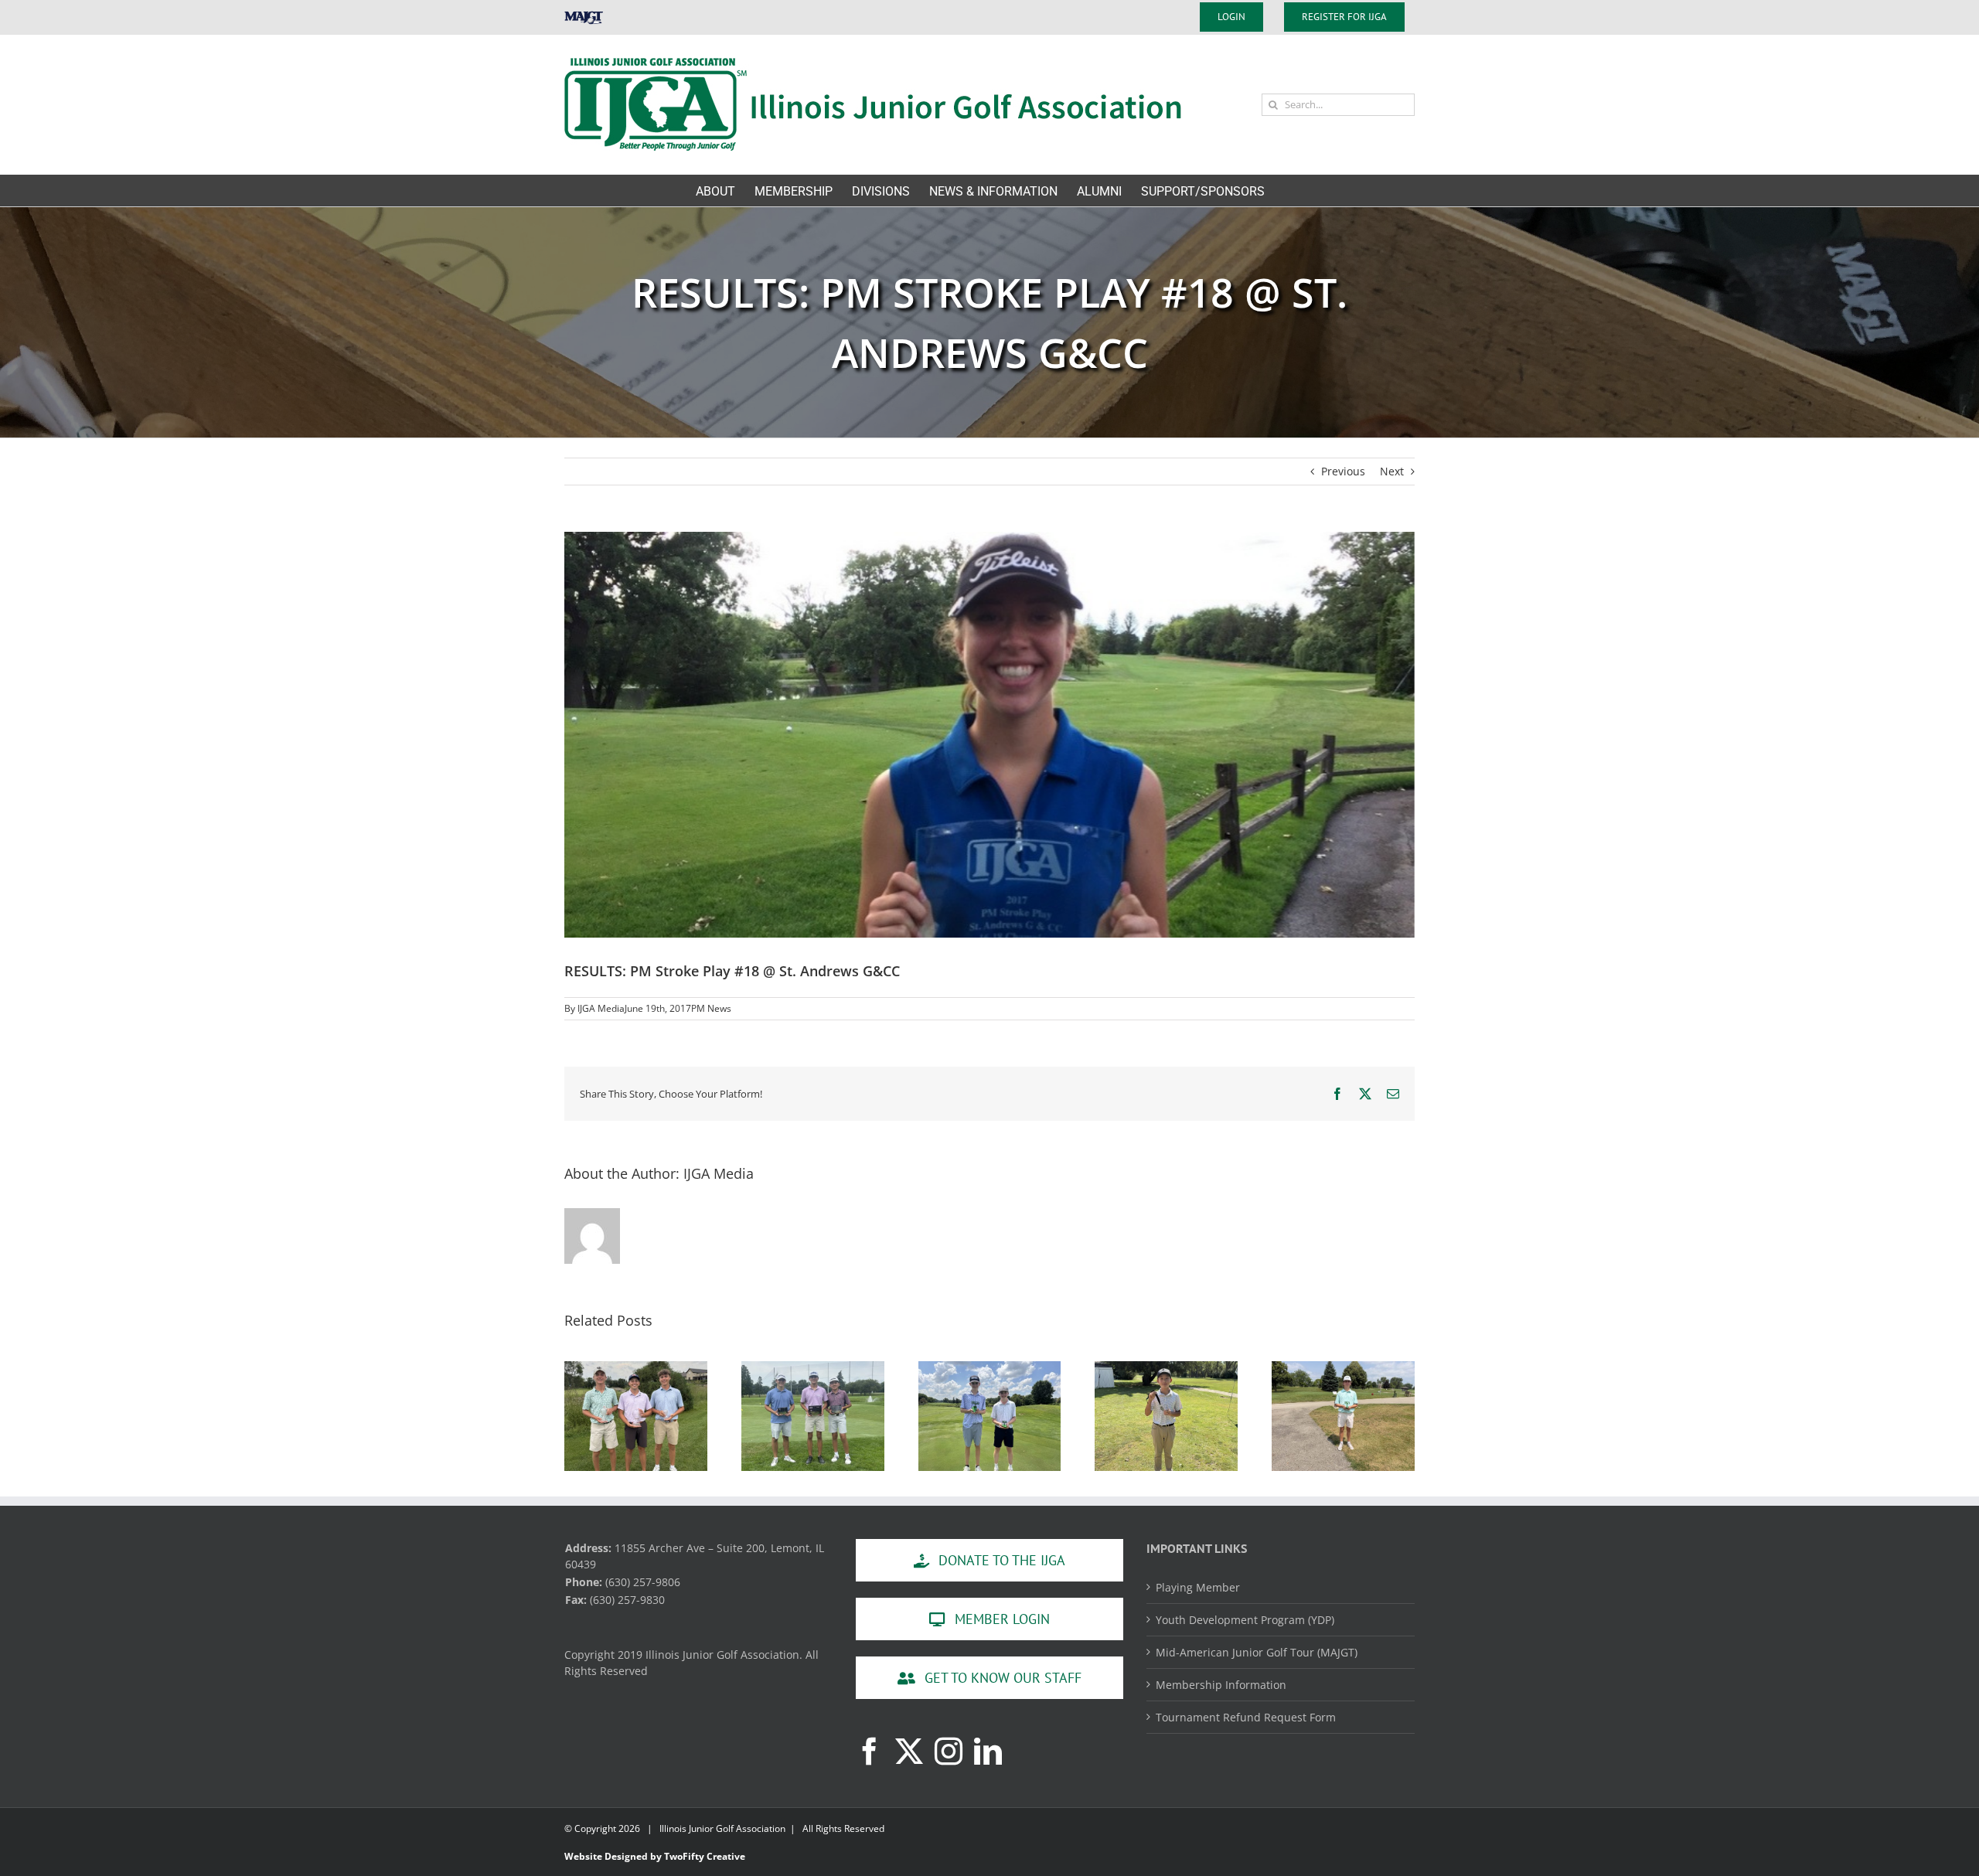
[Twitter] (909, 1752)
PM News (711, 1008)
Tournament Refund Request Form (1246, 1717)
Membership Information (1221, 1685)
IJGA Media (601, 1008)
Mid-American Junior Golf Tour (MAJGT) (1257, 1652)
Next (1392, 471)
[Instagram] (949, 1752)
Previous (1343, 471)
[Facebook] (870, 1752)
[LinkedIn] (988, 1752)
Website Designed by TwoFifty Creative (655, 1856)
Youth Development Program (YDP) (1245, 1620)
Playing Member (1198, 1587)
